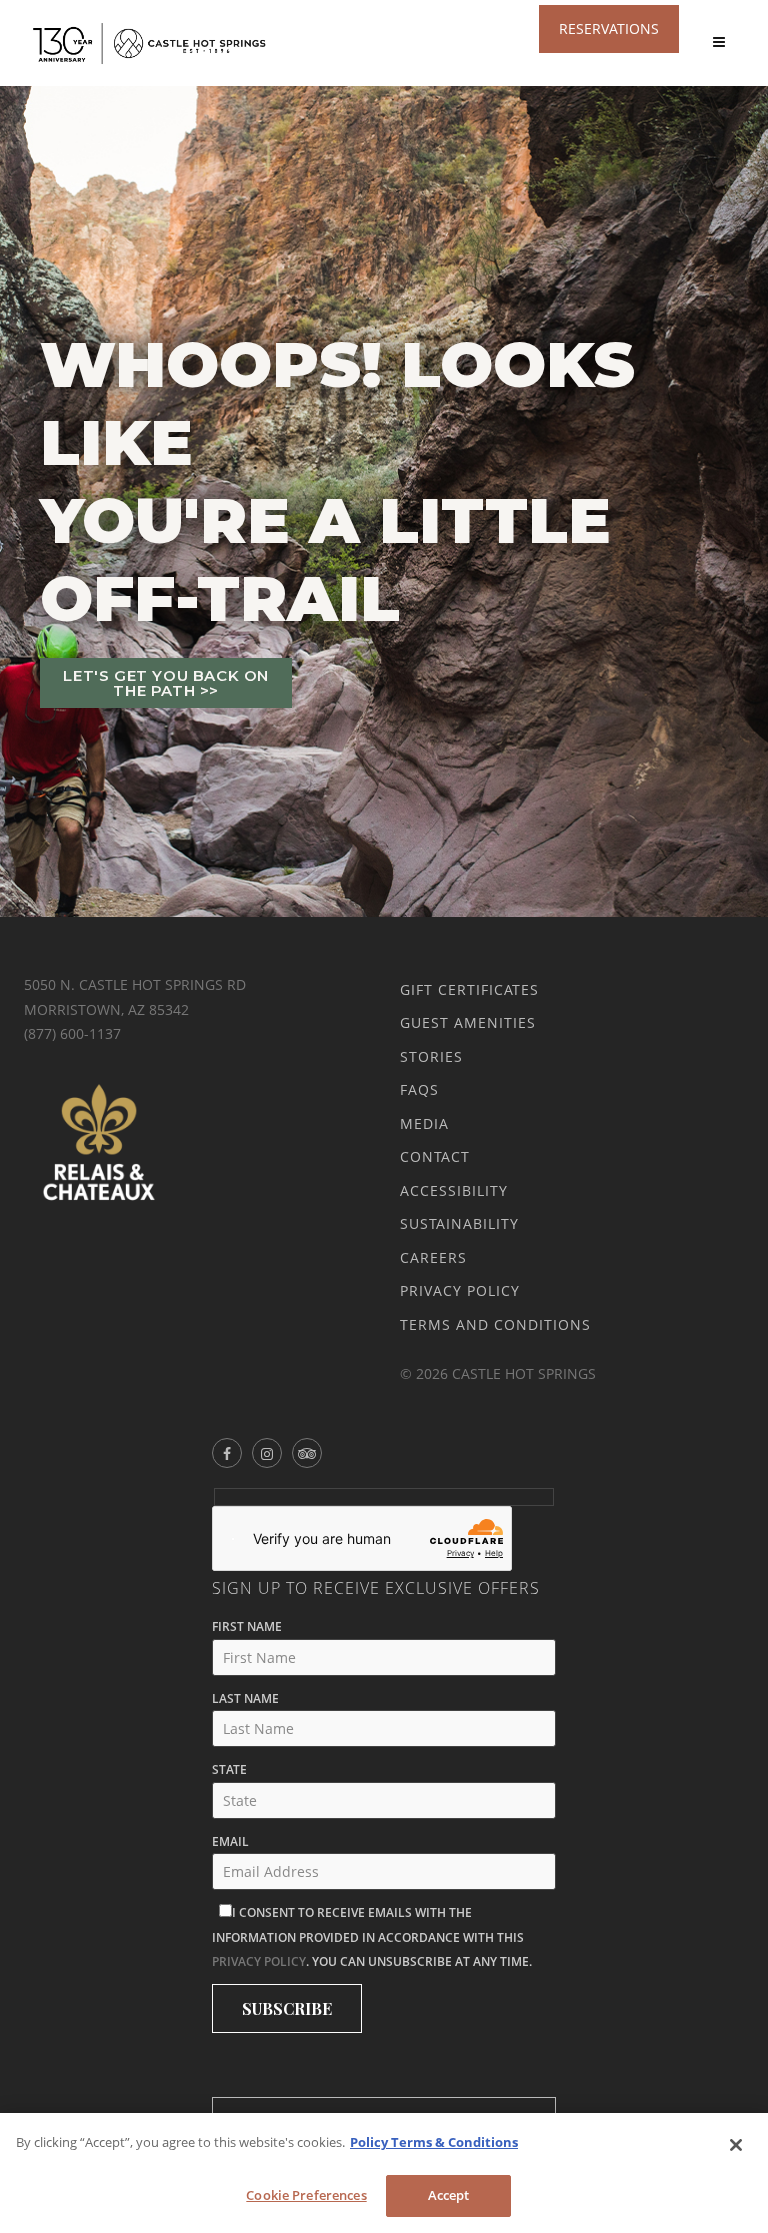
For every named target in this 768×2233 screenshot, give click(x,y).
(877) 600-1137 (72, 1033)
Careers (433, 1257)
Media (424, 1123)
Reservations (609, 28)
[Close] (736, 2145)
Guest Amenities (468, 1022)
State (229, 1769)
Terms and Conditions (495, 1324)
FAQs (419, 1089)
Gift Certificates (469, 989)
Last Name (245, 1698)
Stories (431, 1056)
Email (230, 1841)
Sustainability (459, 1223)
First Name (247, 1626)
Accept (449, 2195)
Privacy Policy (460, 1290)
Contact (435, 1156)
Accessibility (454, 1190)
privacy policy (259, 1961)
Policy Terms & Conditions (434, 2142)
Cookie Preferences (306, 2195)
